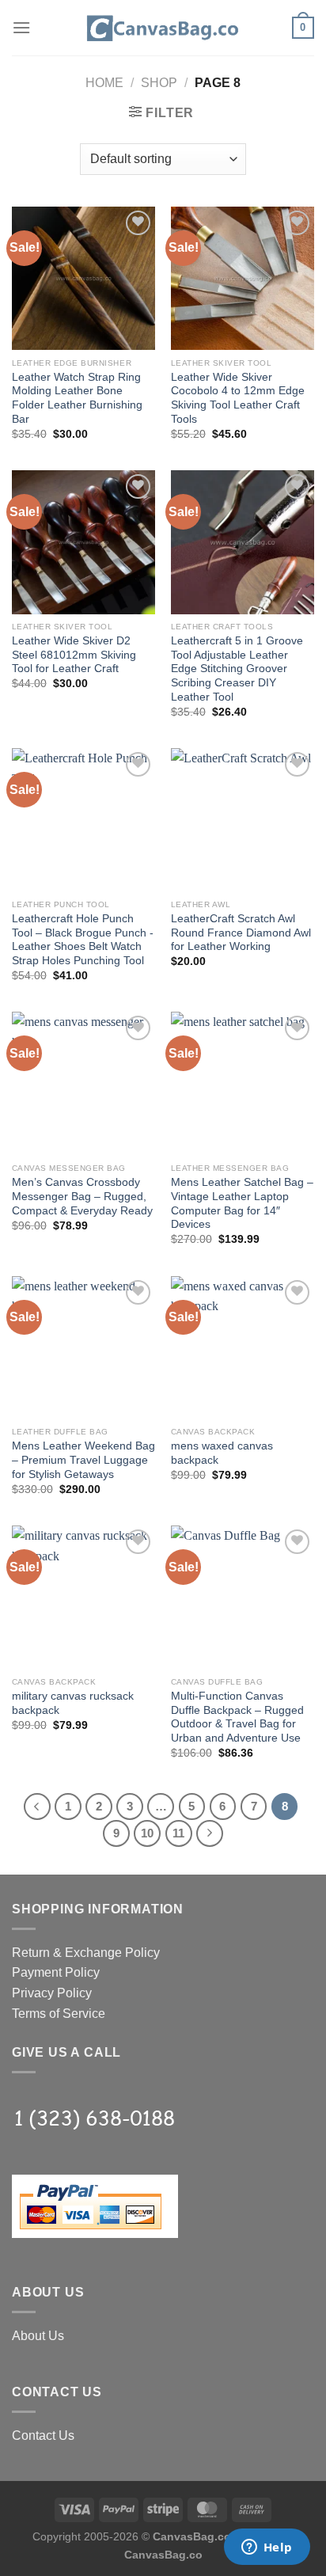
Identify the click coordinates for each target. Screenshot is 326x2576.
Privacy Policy (52, 1993)
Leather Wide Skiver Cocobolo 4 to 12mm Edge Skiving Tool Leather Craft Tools (238, 398)
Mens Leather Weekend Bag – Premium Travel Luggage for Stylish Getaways (83, 1460)
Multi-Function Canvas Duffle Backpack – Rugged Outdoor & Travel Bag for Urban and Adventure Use (237, 1717)
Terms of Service (59, 2014)
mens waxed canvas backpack (222, 1453)
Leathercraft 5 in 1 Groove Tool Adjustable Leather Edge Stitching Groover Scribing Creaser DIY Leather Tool (237, 669)
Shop (159, 83)
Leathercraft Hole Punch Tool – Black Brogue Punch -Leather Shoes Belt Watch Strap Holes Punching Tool (83, 940)
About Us (38, 2336)
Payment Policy (56, 1972)
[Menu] (21, 27)
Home (104, 83)
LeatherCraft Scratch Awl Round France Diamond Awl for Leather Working (241, 933)
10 (147, 1833)
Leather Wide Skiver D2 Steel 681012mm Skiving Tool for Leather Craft (74, 655)
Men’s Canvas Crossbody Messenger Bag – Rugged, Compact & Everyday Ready (82, 1196)
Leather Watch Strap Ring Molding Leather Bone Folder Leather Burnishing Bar (77, 398)
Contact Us (43, 2435)
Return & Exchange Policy (86, 1953)
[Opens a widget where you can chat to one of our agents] (267, 2548)
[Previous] (37, 1807)
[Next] (210, 1833)
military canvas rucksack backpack (73, 1703)
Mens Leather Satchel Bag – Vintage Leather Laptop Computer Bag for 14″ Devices (242, 1203)
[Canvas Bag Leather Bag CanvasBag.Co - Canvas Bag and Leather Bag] (163, 28)
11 (178, 1833)
